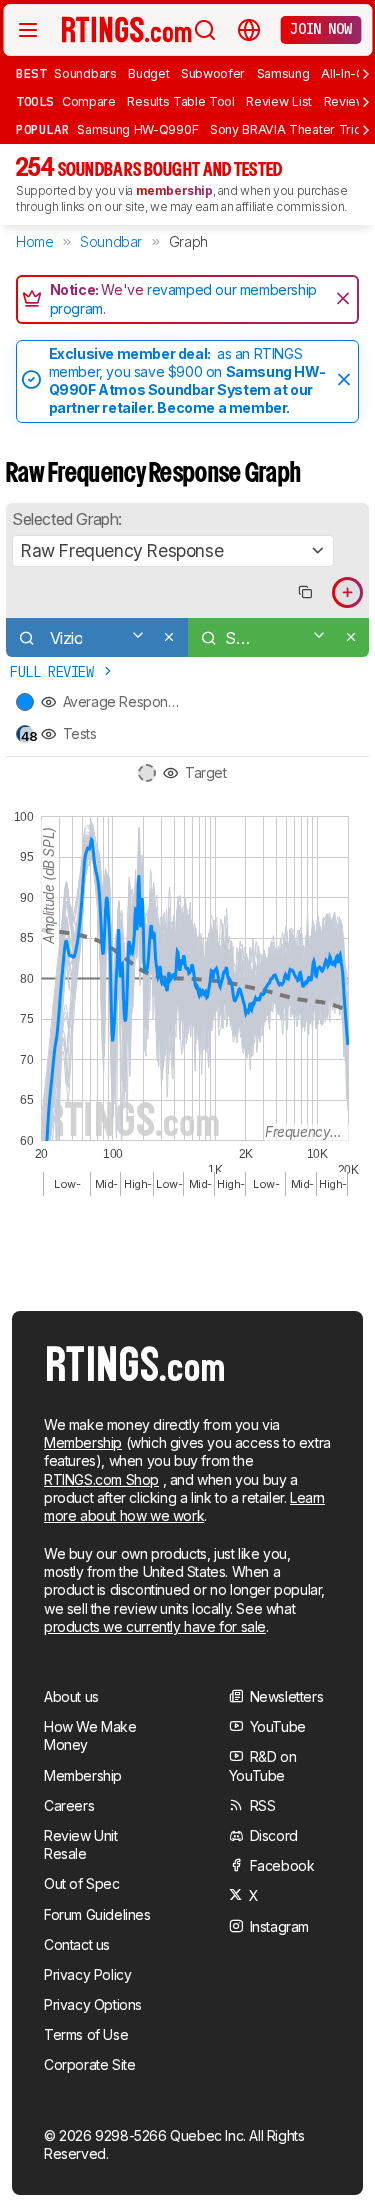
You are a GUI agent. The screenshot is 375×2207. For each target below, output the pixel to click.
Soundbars (85, 73)
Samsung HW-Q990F (137, 129)
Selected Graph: (67, 519)
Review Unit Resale (81, 1844)
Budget (148, 73)
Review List (279, 101)
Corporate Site (89, 2064)
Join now (320, 29)
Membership (83, 1442)
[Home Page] (127, 29)
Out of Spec (82, 1883)
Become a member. (223, 407)
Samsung (283, 73)
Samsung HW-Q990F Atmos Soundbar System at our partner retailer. (187, 389)
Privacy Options (93, 2004)
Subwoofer (213, 73)
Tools (35, 101)
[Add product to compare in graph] (347, 592)
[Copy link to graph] (304, 592)
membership (174, 190)
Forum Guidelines (97, 1914)
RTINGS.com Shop (101, 1479)
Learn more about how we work (184, 1506)
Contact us (77, 1944)
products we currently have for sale (155, 1626)
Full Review (55, 672)
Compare (89, 101)
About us (71, 1696)
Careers (69, 1805)
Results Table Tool (180, 101)
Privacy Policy (87, 1974)
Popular (42, 129)
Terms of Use (86, 2034)
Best (31, 73)
